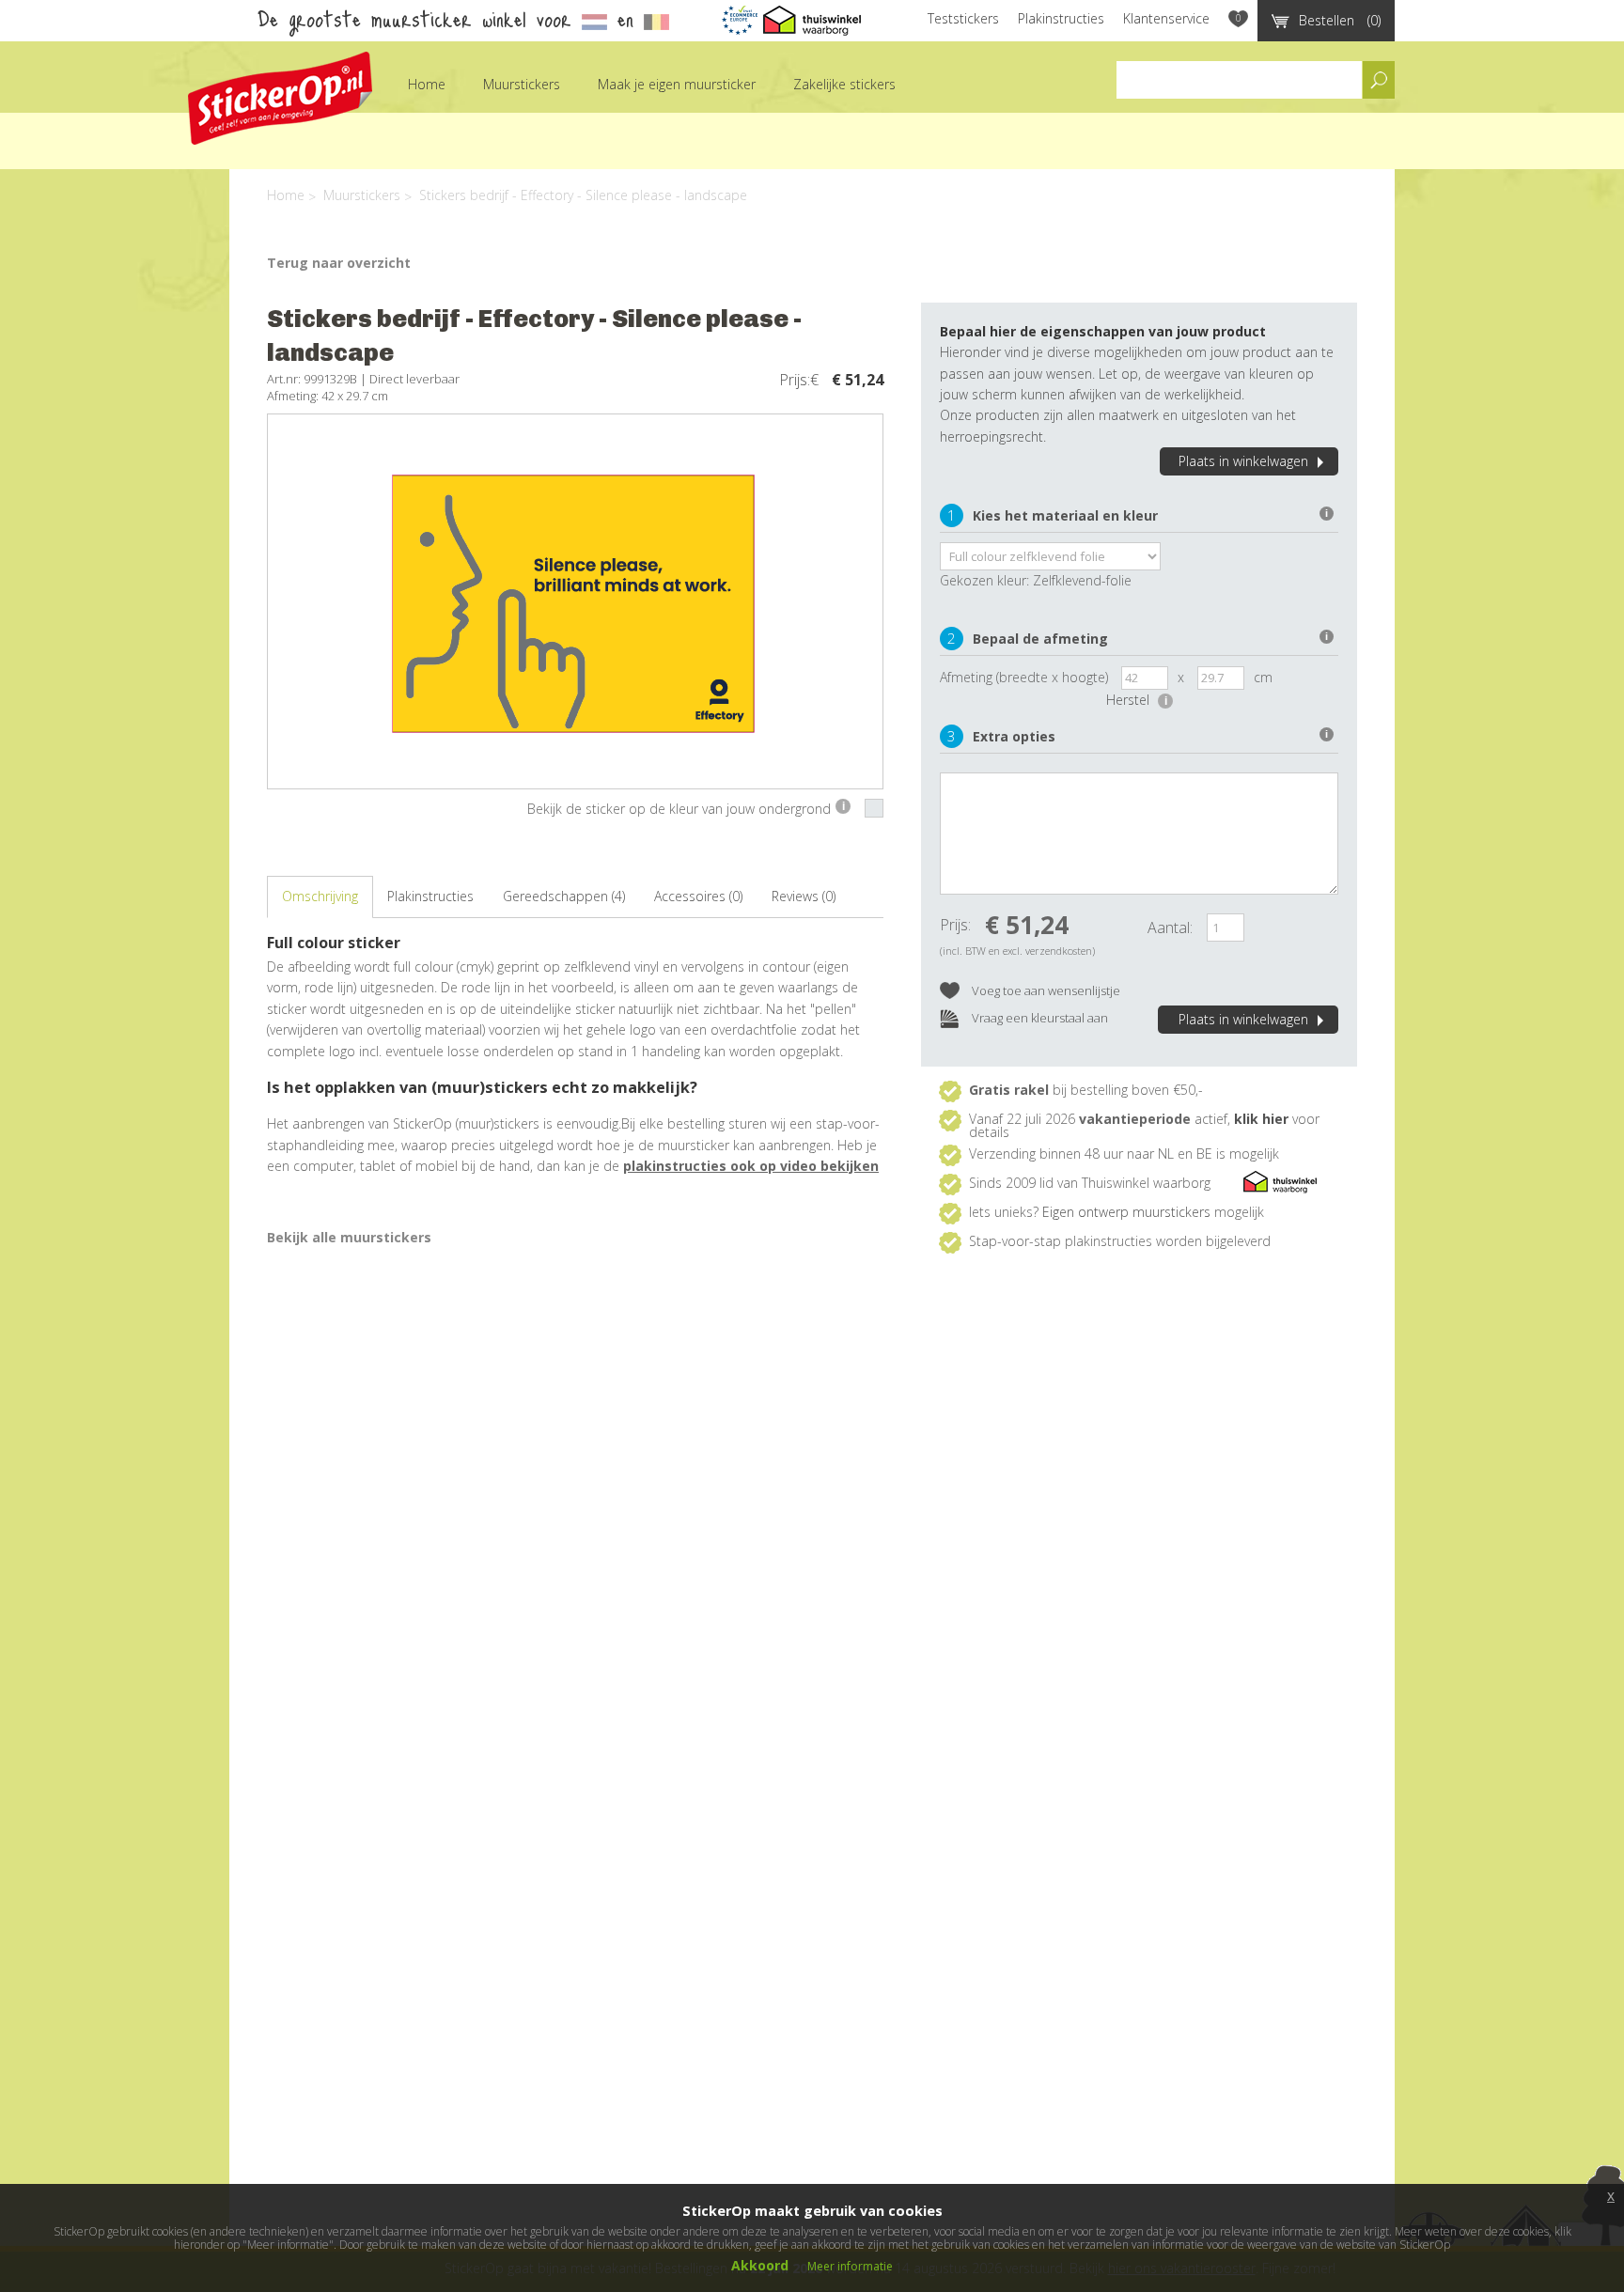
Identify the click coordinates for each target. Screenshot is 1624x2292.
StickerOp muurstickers (280, 98)
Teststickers (963, 18)
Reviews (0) (804, 896)
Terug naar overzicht (339, 263)
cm (1263, 677)
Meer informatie (850, 2266)
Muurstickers (522, 84)
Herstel (1137, 700)
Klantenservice (1166, 18)
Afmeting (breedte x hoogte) (1024, 677)
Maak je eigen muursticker (677, 84)
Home (427, 84)
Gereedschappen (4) (564, 896)
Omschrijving (320, 896)
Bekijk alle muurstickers (349, 1237)
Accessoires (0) (698, 896)
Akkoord (760, 2265)
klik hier (1261, 1119)
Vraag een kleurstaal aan (1038, 1018)
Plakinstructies (1061, 18)
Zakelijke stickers (844, 84)
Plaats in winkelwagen (1243, 461)
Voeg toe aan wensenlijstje (1045, 990)
